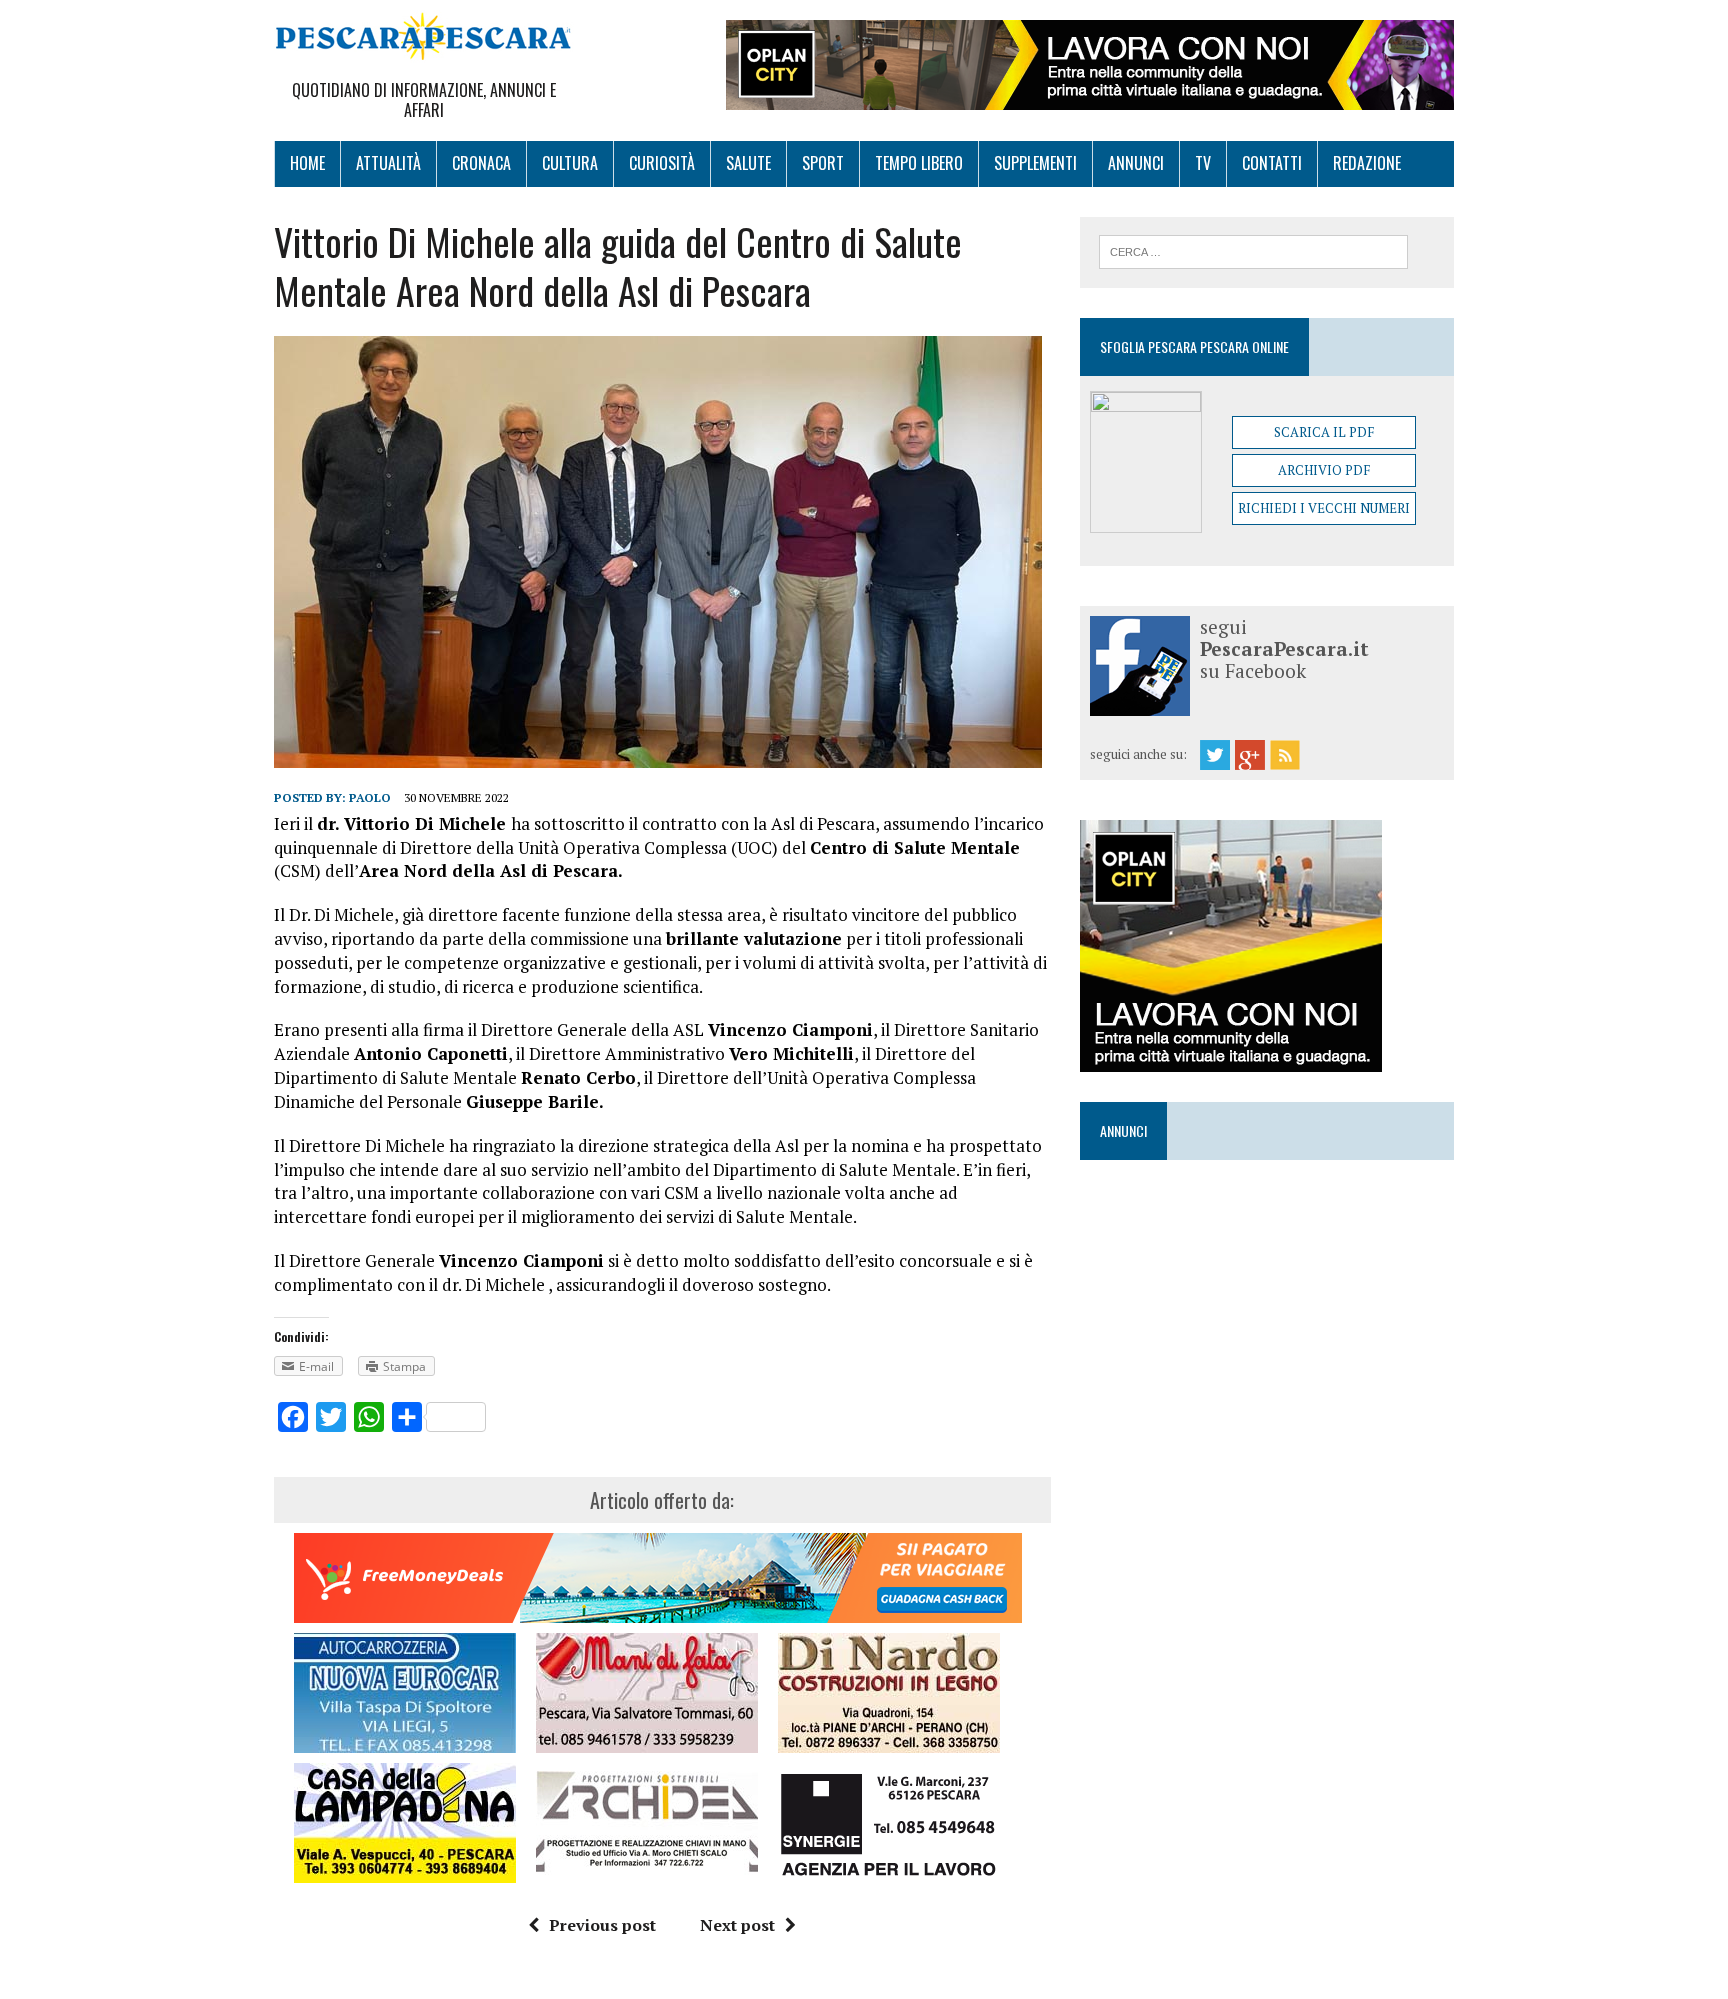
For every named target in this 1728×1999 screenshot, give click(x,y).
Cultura (570, 163)
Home (307, 163)
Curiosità (662, 163)
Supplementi (1035, 163)
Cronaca (481, 163)
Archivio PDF (1324, 470)
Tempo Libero (919, 163)
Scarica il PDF (1324, 432)
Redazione (1367, 163)
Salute (748, 163)
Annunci (1136, 163)
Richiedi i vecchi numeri (1324, 508)
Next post (737, 1925)
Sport (823, 163)
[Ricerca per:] (1253, 250)
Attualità (388, 163)
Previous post (602, 1925)
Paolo (370, 797)
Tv (1203, 163)
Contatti (1272, 163)
